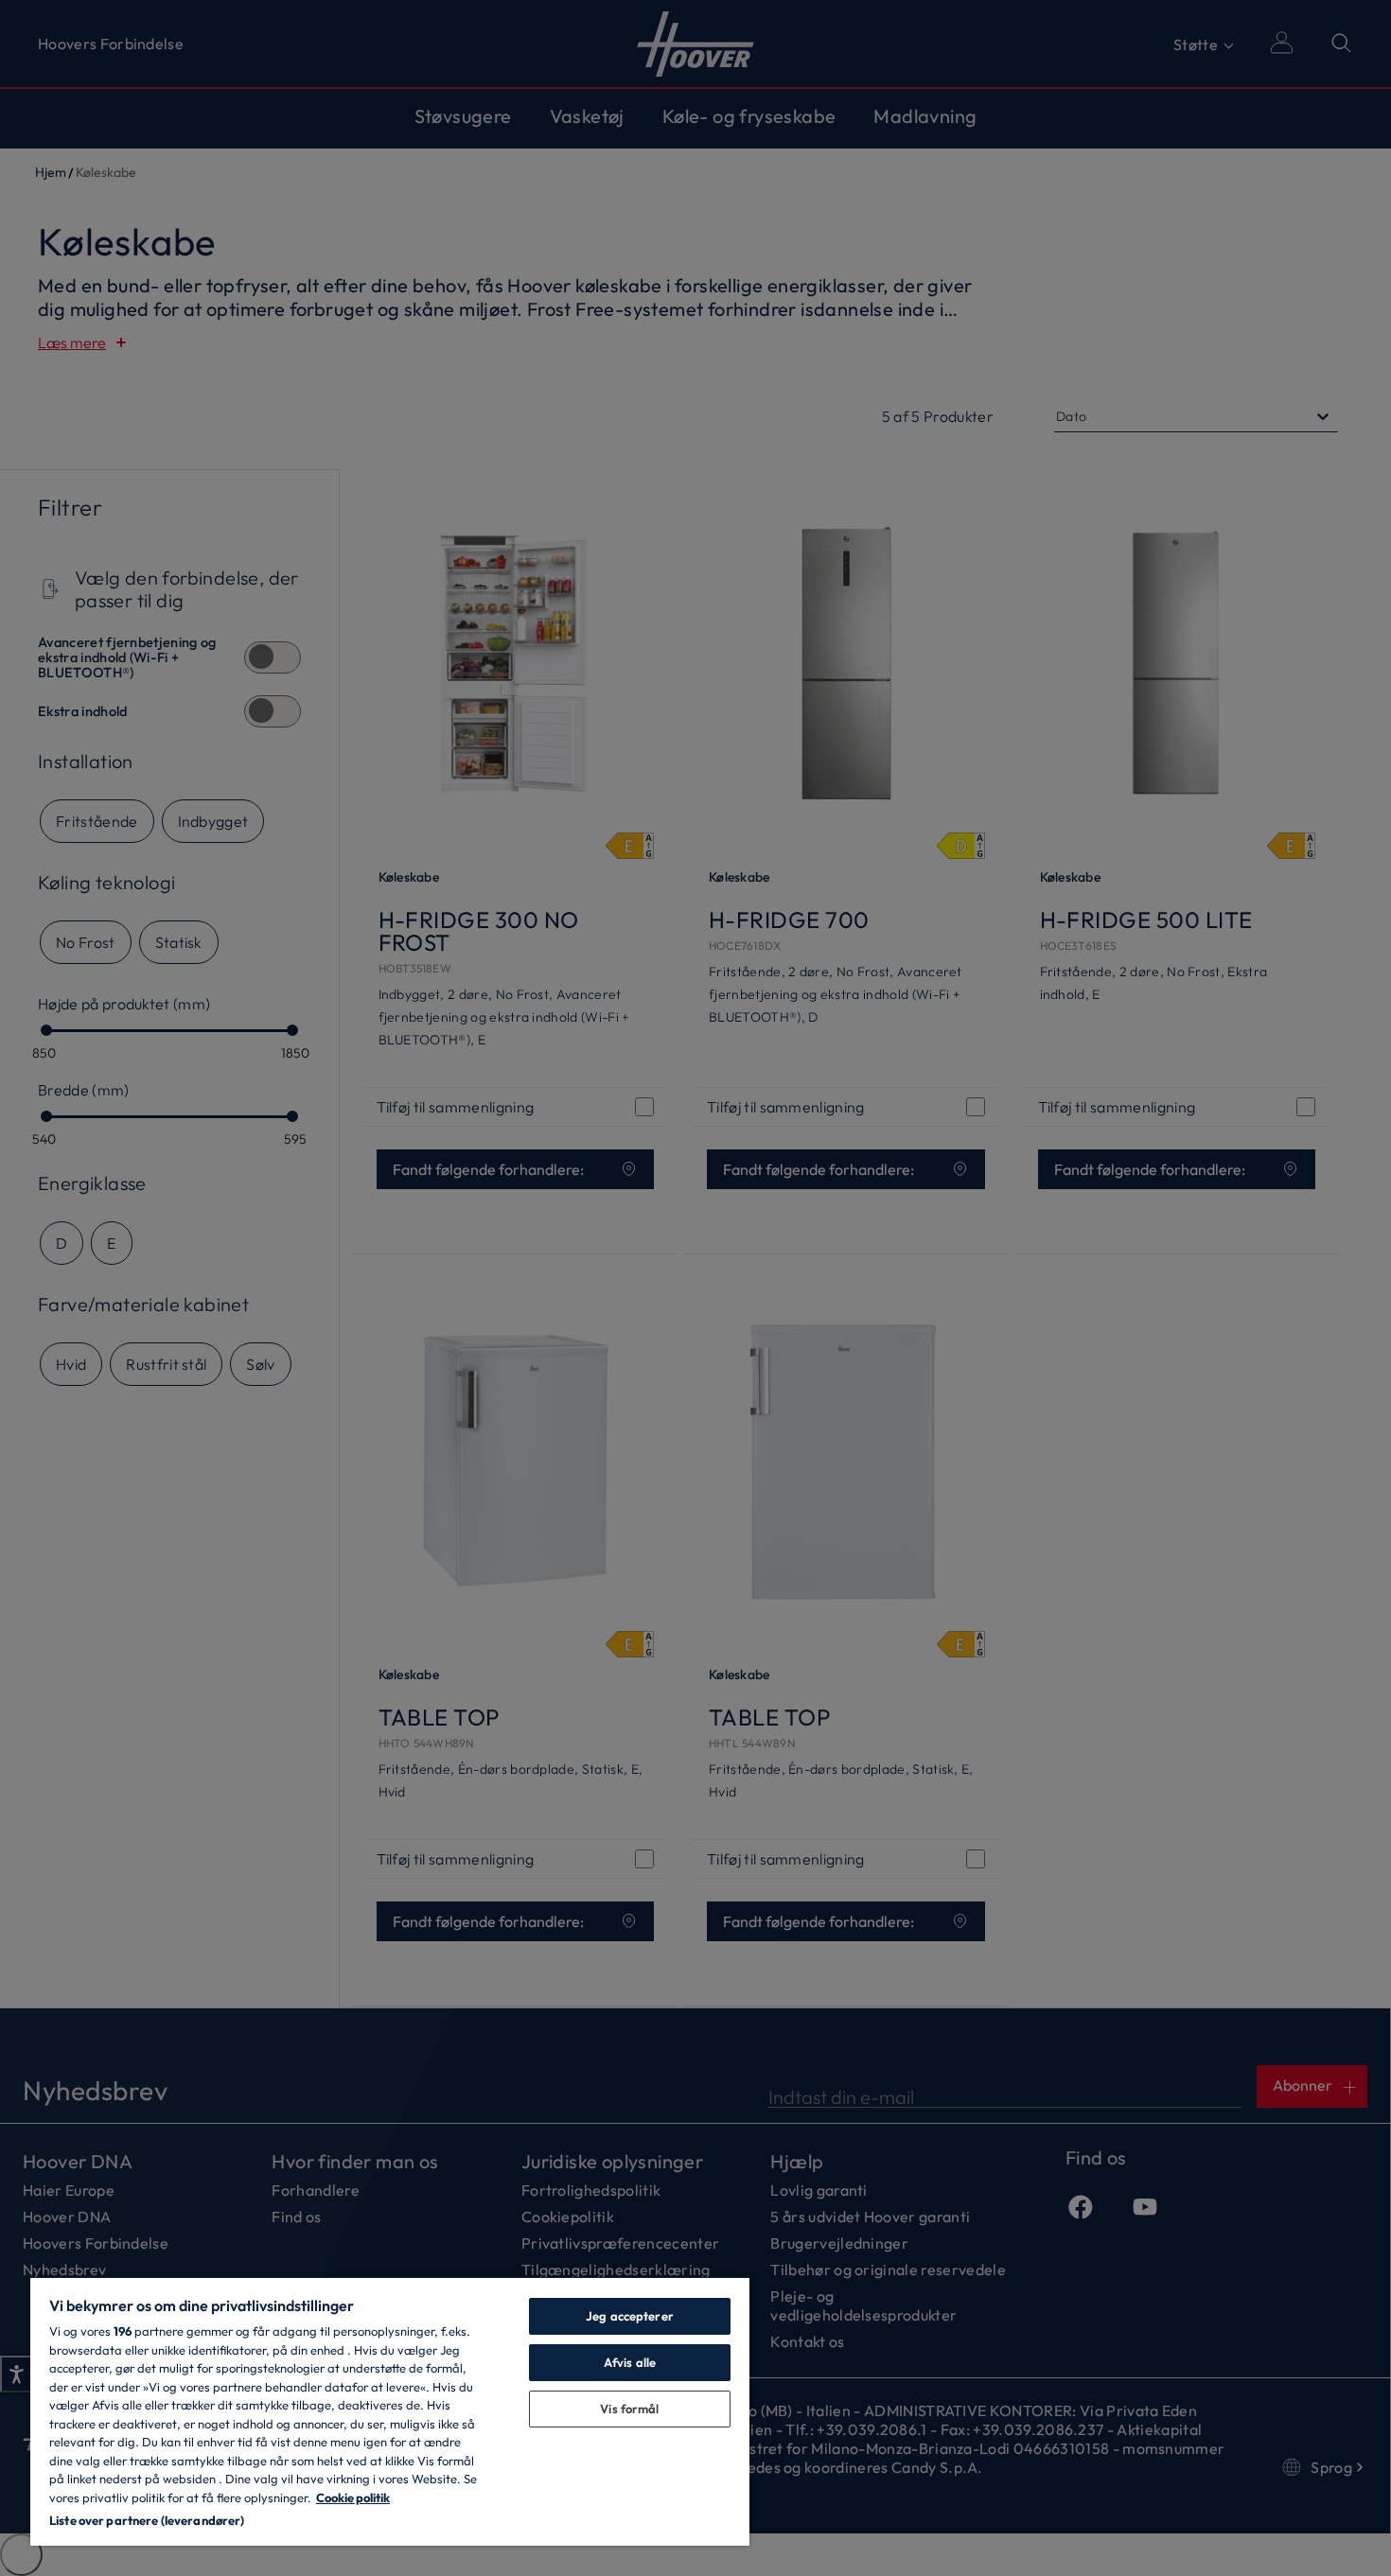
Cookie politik (353, 2497)
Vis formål (629, 2409)
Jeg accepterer (630, 2316)
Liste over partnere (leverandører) (147, 2520)
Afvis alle (630, 2362)
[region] (390, 2411)
